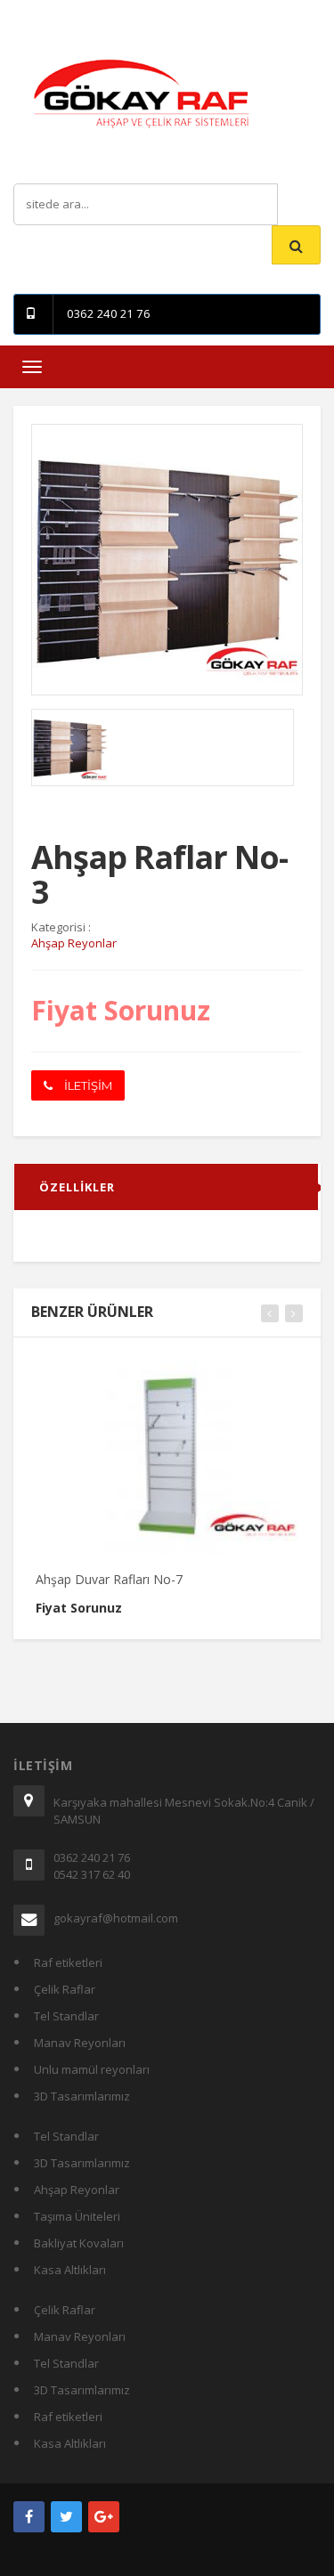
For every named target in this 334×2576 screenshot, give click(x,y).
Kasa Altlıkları (70, 2270)
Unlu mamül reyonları (92, 2069)
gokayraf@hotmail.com (116, 1918)
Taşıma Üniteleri (77, 2216)
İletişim (176, 13)
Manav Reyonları (80, 2043)
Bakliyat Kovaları (79, 2243)
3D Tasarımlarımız (82, 2096)
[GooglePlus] (104, 2517)
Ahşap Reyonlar (77, 2190)
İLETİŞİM (87, 1085)
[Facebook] (29, 2517)
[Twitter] (66, 2517)
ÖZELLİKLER (77, 1187)
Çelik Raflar (65, 1989)
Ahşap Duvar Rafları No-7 (109, 1579)
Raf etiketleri (68, 1962)
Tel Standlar (66, 2016)
